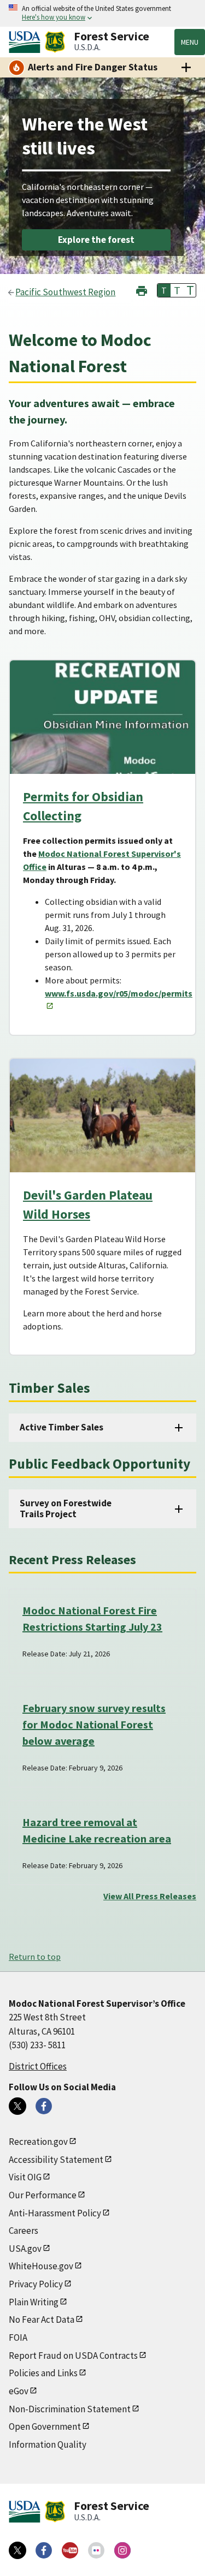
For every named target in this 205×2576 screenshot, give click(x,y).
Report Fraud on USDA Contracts (73, 2356)
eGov (19, 2391)
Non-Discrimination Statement (70, 2409)
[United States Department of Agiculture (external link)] (27, 42)
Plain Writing (34, 2302)
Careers (24, 2231)
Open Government (45, 2426)
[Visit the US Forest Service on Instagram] (122, 2550)
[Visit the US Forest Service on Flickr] (96, 2550)
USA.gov (25, 2249)
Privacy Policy (36, 2284)
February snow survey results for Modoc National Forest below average (94, 1724)
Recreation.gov (38, 2142)
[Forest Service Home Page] (55, 42)
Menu (190, 42)
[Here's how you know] (102, 13)
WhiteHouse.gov (41, 2266)
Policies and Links (43, 2373)
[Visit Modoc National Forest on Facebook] (44, 2106)
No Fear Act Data (42, 2319)
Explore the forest (96, 240)
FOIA (18, 2338)
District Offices (38, 2066)
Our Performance (43, 2195)
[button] (142, 290)
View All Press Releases (150, 1896)
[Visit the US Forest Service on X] (17, 2550)
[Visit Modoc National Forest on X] (17, 2106)
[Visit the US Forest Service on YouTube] (70, 2550)
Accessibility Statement (56, 2160)
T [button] (164, 290)
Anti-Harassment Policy (55, 2213)
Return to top (35, 1957)
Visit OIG (25, 2177)
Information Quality (48, 2444)
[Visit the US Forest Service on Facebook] (44, 2550)
